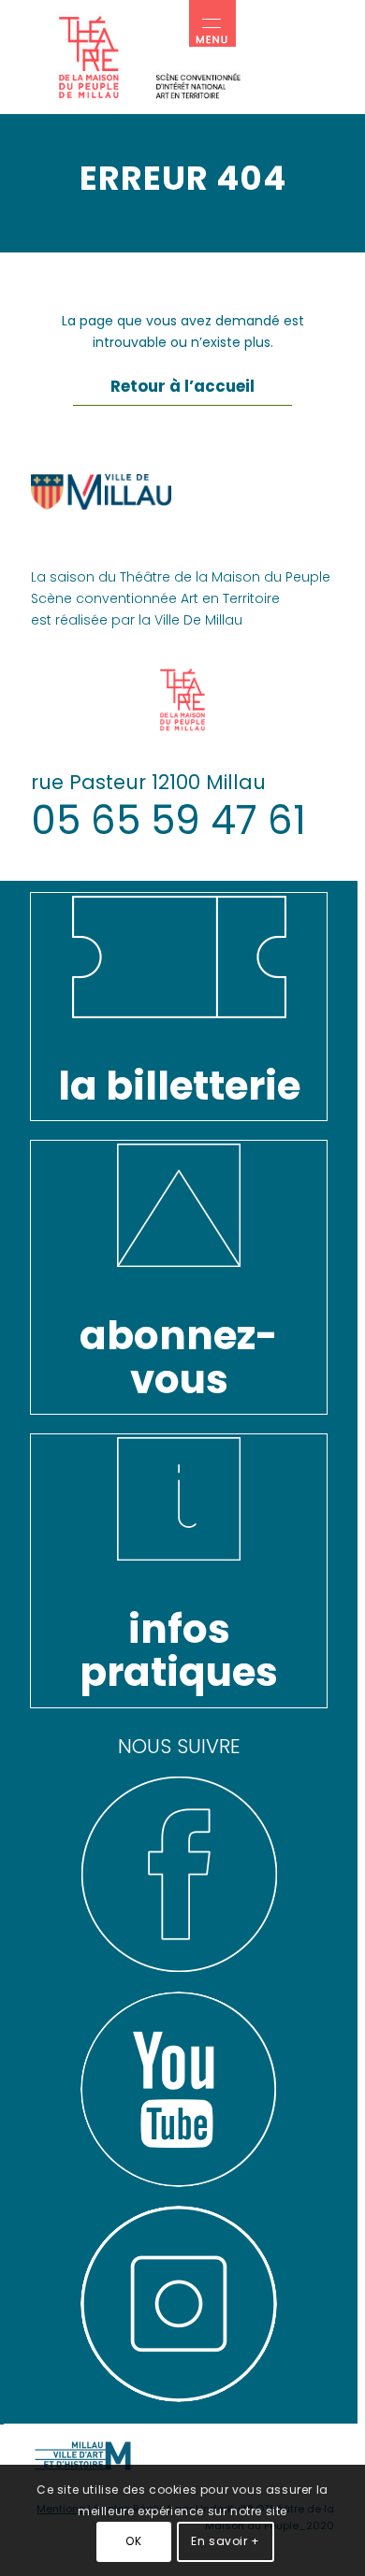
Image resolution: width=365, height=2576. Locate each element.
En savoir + (226, 2541)
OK (133, 2541)
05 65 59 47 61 (168, 820)
